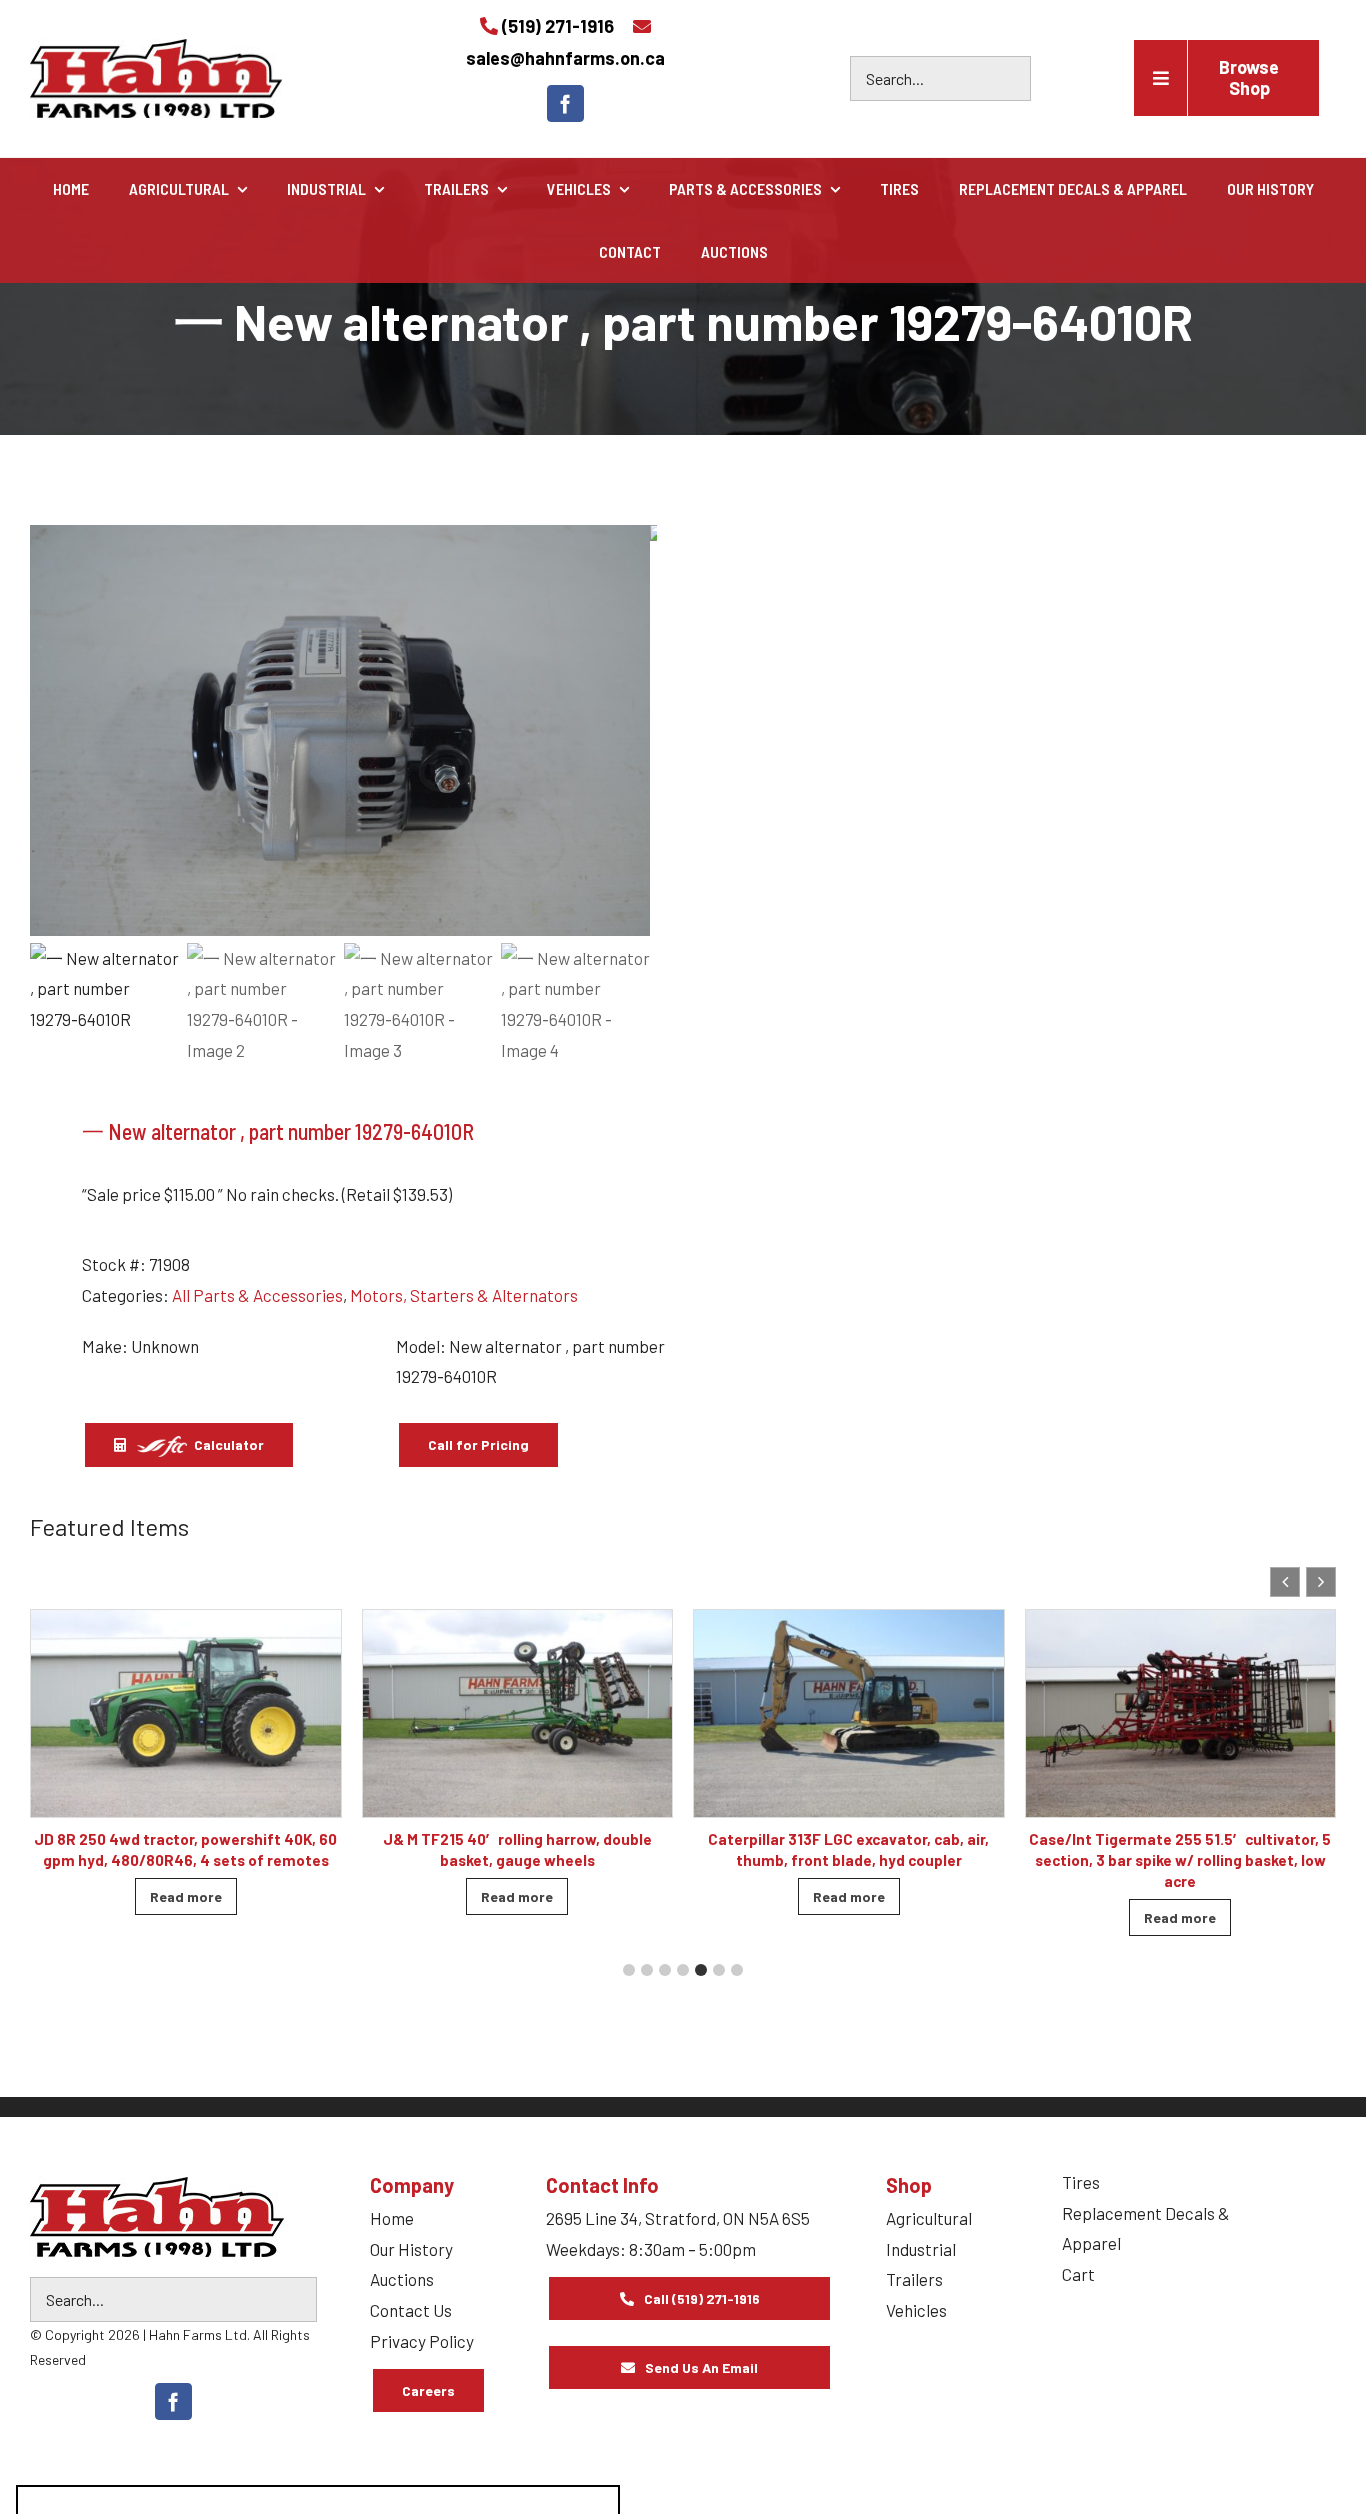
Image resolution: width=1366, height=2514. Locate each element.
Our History (411, 2249)
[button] (1321, 1582)
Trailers (914, 2279)
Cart (1078, 2274)
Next (633, 731)
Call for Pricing (478, 1444)
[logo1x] (157, 2217)
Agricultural (929, 2218)
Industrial (921, 2249)
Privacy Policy (422, 2341)
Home (392, 2218)
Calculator (227, 1444)
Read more (186, 1896)
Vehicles (916, 2310)
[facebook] (565, 103)
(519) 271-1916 (558, 26)
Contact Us (411, 2310)
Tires (1081, 2182)
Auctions (402, 2279)
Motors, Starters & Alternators (464, 1295)
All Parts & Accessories (257, 1295)
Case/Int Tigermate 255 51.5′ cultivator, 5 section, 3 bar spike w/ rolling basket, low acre (1180, 1860)
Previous (55, 731)
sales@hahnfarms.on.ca (565, 58)
